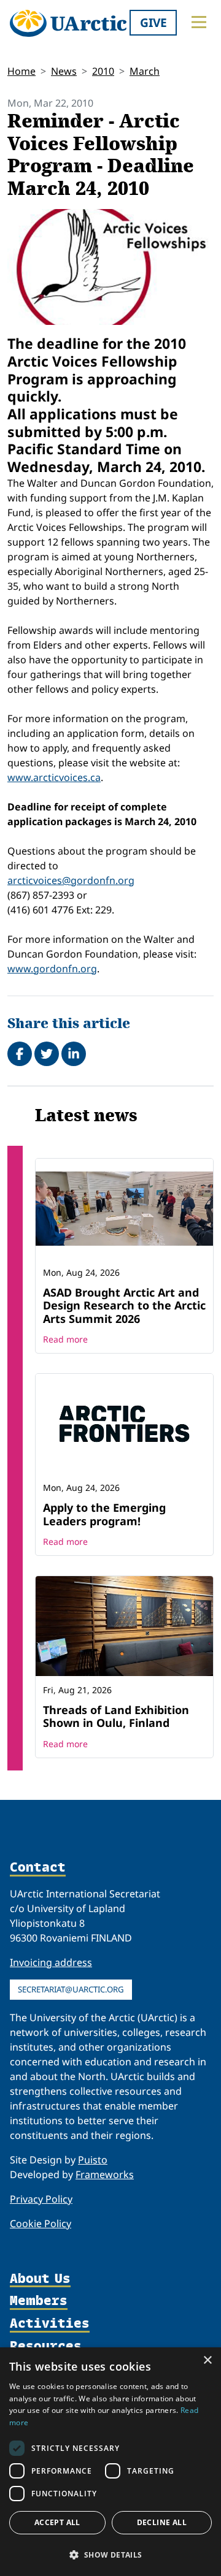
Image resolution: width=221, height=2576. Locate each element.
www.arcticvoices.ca (54, 777)
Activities (50, 2324)
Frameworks (105, 2174)
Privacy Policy (41, 2199)
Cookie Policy (41, 2224)
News (64, 71)
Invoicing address (51, 1962)
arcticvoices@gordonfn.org (71, 880)
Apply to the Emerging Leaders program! (104, 1514)
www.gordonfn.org (52, 969)
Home (21, 71)
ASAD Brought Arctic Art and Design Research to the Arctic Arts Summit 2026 (124, 1305)
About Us (40, 2279)
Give (153, 22)
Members (39, 2301)
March (145, 71)
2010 (103, 71)
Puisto (93, 2160)
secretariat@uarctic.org (71, 1989)
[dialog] (110, 2462)
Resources (46, 2346)
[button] (110, 2555)
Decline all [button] (162, 2522)
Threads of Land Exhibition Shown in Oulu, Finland (116, 1717)
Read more (65, 1339)
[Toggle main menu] (199, 22)
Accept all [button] (57, 2522)
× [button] (207, 2361)
